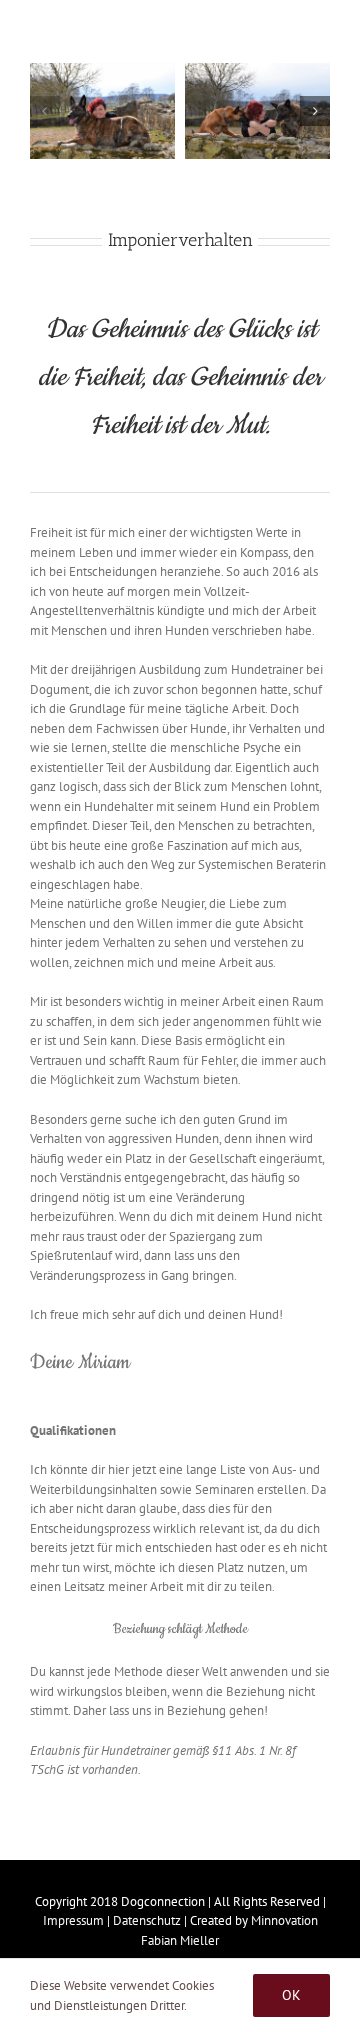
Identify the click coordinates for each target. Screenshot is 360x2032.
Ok (291, 1995)
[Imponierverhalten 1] (102, 111)
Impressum (73, 1920)
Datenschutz (147, 1920)
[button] (45, 111)
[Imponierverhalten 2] (257, 111)
